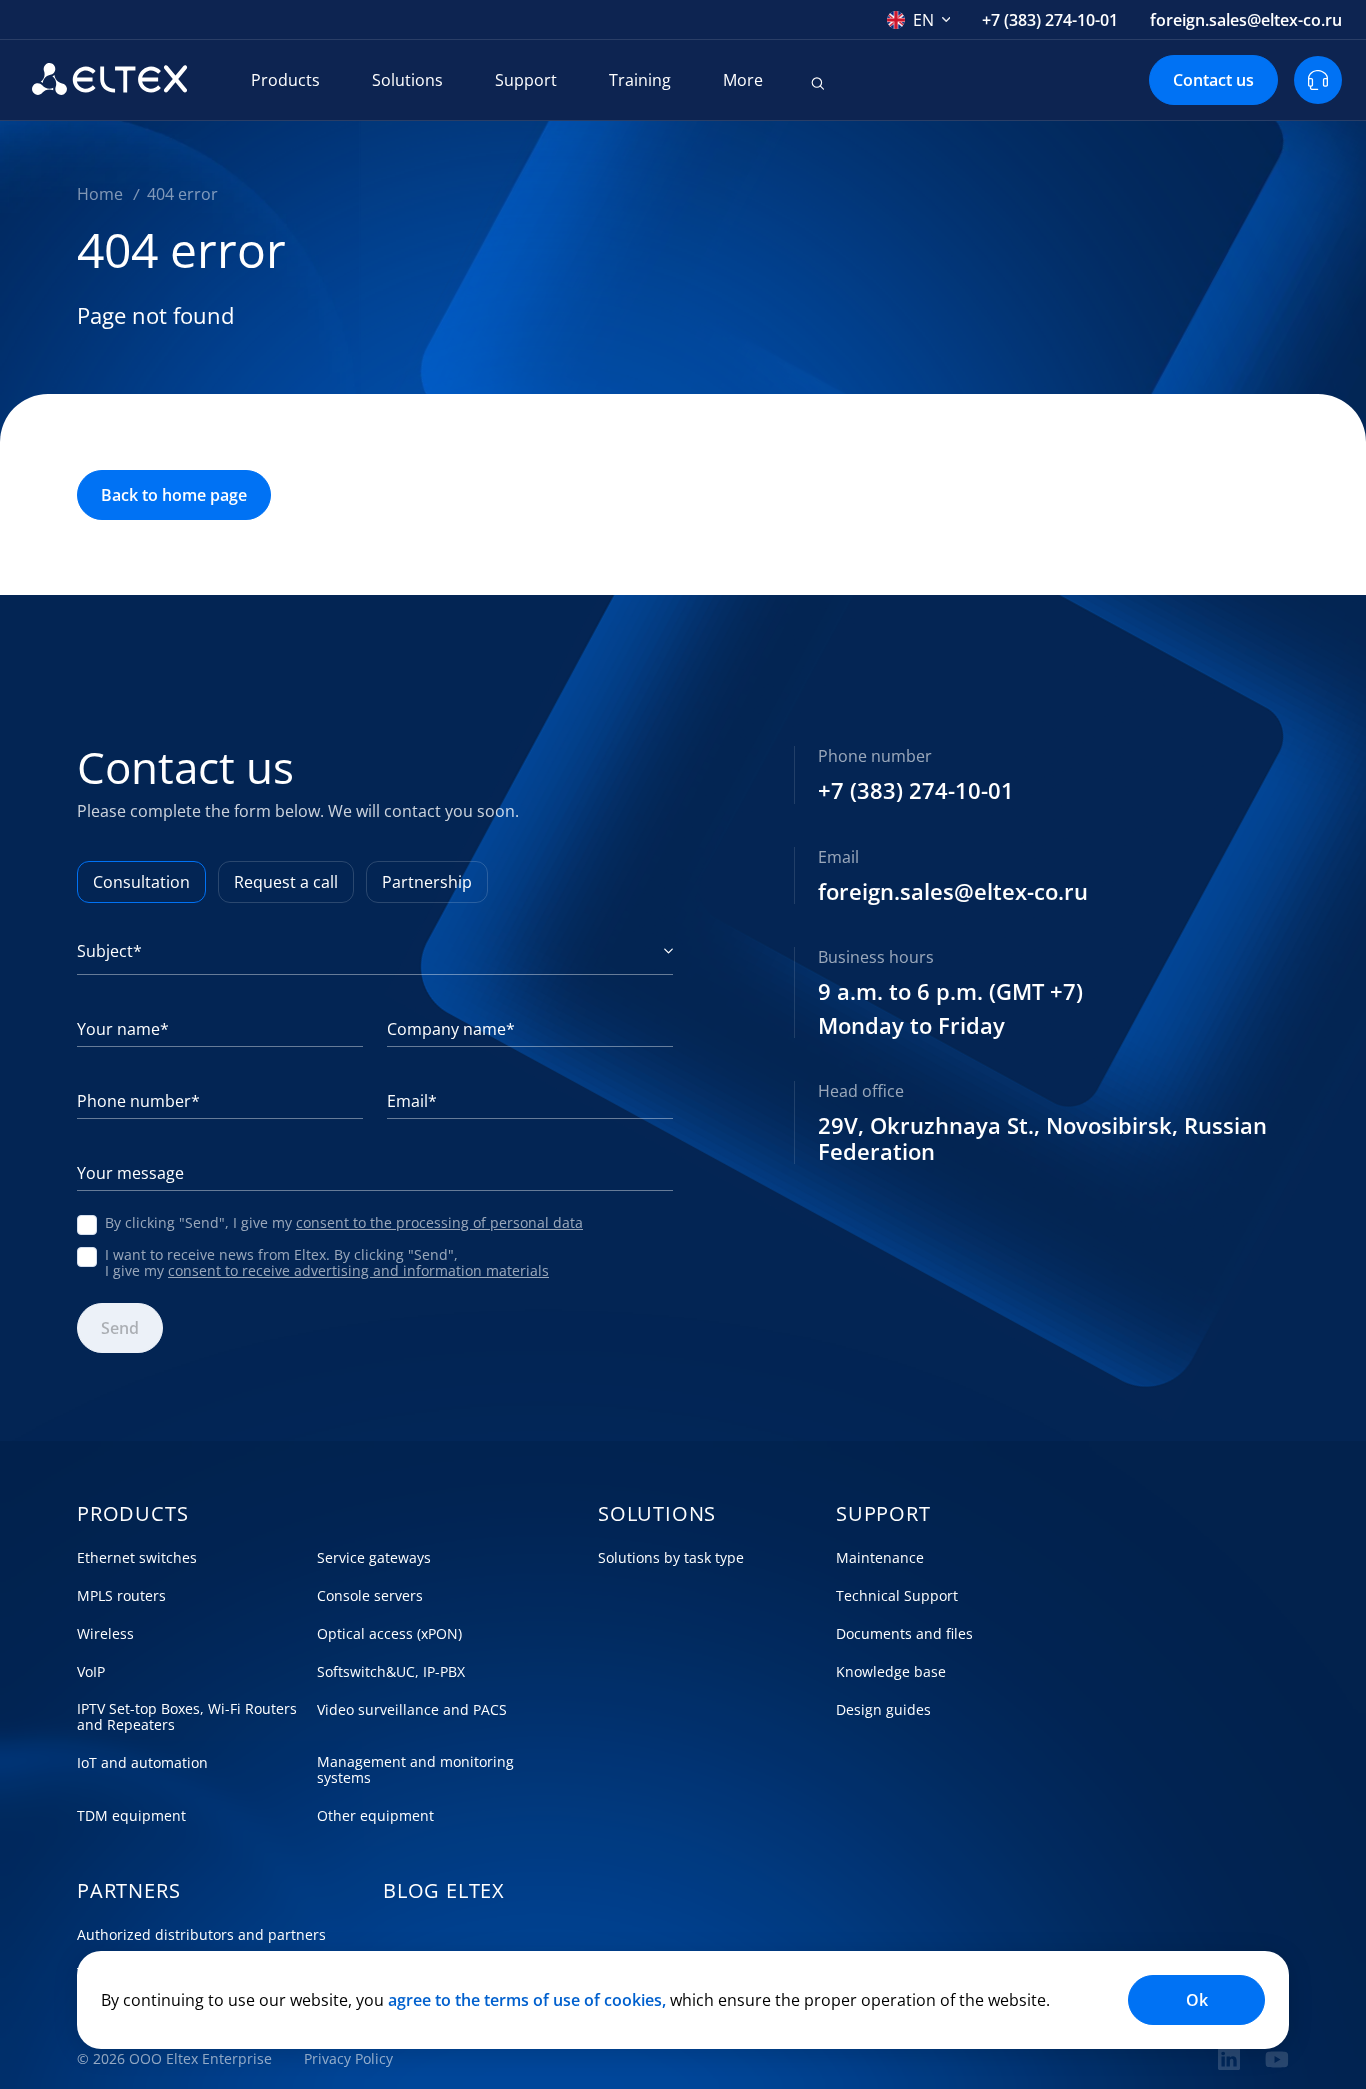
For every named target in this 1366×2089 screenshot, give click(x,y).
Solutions (407, 80)
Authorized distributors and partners (201, 1935)
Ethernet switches (137, 1558)
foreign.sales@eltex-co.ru (1246, 20)
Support (526, 80)
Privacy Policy (348, 2059)
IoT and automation (142, 1763)
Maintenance (880, 1558)
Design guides (883, 1710)
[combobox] (919, 20)
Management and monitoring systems (415, 1770)
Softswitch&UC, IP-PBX (391, 1672)
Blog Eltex (444, 1891)
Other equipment (375, 1816)
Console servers (370, 1596)
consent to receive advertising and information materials (358, 1270)
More (743, 80)
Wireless (105, 1634)
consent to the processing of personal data (439, 1222)
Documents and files (904, 1634)
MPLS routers (121, 1596)
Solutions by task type (671, 1558)
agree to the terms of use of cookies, (527, 2000)
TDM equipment (131, 1816)
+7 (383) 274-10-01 (1050, 20)
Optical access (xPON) (389, 1634)
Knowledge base (891, 1672)
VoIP (91, 1672)
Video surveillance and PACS (412, 1710)
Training (640, 80)
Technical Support (897, 1596)
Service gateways (374, 1558)
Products (285, 80)
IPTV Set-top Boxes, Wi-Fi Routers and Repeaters (187, 1717)
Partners (128, 1891)
